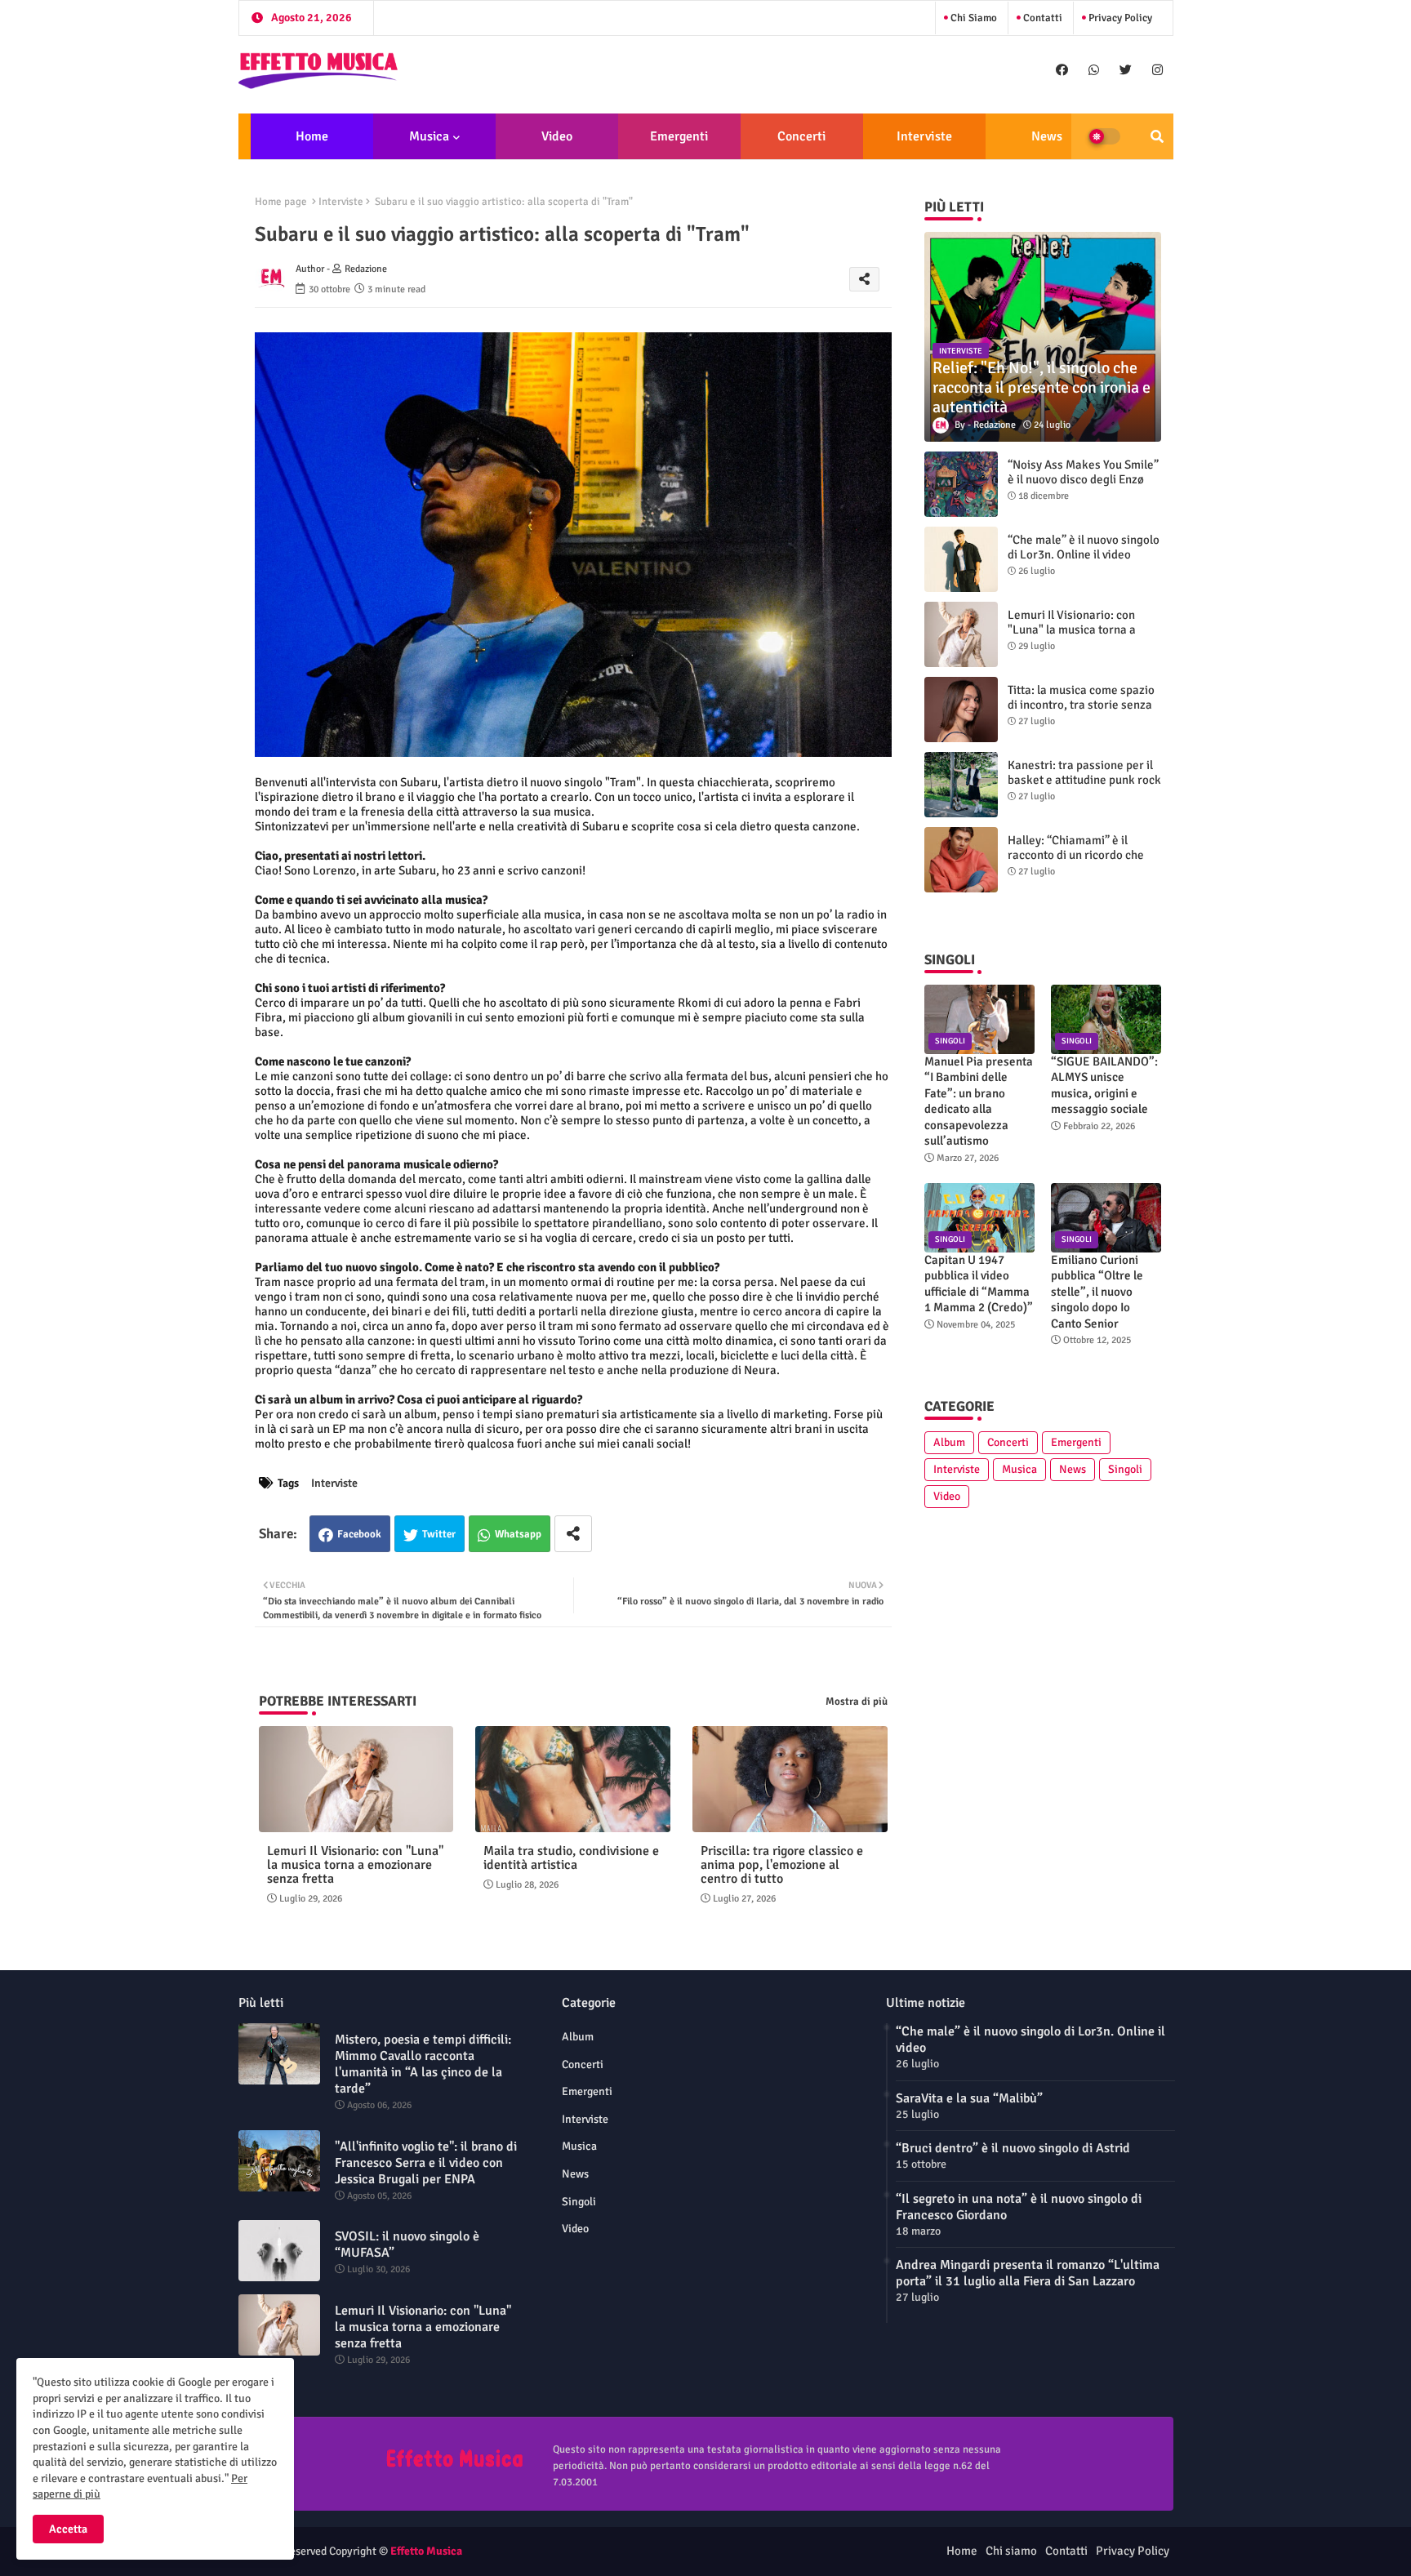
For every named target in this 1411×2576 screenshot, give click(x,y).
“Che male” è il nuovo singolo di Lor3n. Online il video (1084, 547)
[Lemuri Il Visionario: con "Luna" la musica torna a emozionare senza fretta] (961, 634)
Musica (429, 136)
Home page (281, 202)
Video (557, 136)
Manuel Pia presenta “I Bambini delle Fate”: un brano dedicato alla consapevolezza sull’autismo (979, 1101)
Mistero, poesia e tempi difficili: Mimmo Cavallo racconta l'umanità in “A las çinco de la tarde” (423, 2064)
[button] (1157, 136)
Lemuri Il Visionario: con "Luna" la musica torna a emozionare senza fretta (355, 1865)
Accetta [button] (68, 2529)
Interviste (924, 136)
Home (312, 136)
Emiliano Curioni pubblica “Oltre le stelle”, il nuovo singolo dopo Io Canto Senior (1097, 1292)
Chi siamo (973, 18)
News (1047, 136)
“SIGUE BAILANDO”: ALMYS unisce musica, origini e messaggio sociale (1104, 1086)
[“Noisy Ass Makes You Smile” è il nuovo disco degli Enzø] (961, 484)
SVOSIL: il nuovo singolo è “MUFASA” (407, 2245)
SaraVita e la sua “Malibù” (969, 2098)
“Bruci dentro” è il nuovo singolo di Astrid (1013, 2148)
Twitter (439, 1534)
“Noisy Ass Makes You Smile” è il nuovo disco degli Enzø (1083, 472)
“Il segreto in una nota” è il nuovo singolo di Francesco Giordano (1019, 2207)
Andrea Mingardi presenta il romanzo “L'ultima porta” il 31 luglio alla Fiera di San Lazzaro (1028, 2273)
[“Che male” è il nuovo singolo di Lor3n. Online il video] (961, 559)
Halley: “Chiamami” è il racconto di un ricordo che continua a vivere (1076, 855)
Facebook (359, 1534)
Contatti (1042, 18)
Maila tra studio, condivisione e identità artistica (571, 1858)
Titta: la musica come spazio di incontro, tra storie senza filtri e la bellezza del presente (1081, 712)
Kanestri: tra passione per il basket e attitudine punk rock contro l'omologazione (1084, 780)
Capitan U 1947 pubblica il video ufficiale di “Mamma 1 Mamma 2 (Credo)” (979, 1284)
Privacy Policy (1119, 18)
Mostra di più (857, 1702)
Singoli (1125, 1469)
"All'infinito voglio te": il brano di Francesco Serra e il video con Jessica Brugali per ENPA (426, 2163)
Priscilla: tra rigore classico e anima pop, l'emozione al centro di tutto (782, 1865)
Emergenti (679, 136)
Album (949, 1442)
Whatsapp (518, 1534)
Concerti (801, 136)
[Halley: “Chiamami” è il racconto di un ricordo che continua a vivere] (961, 860)
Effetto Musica (426, 2551)
